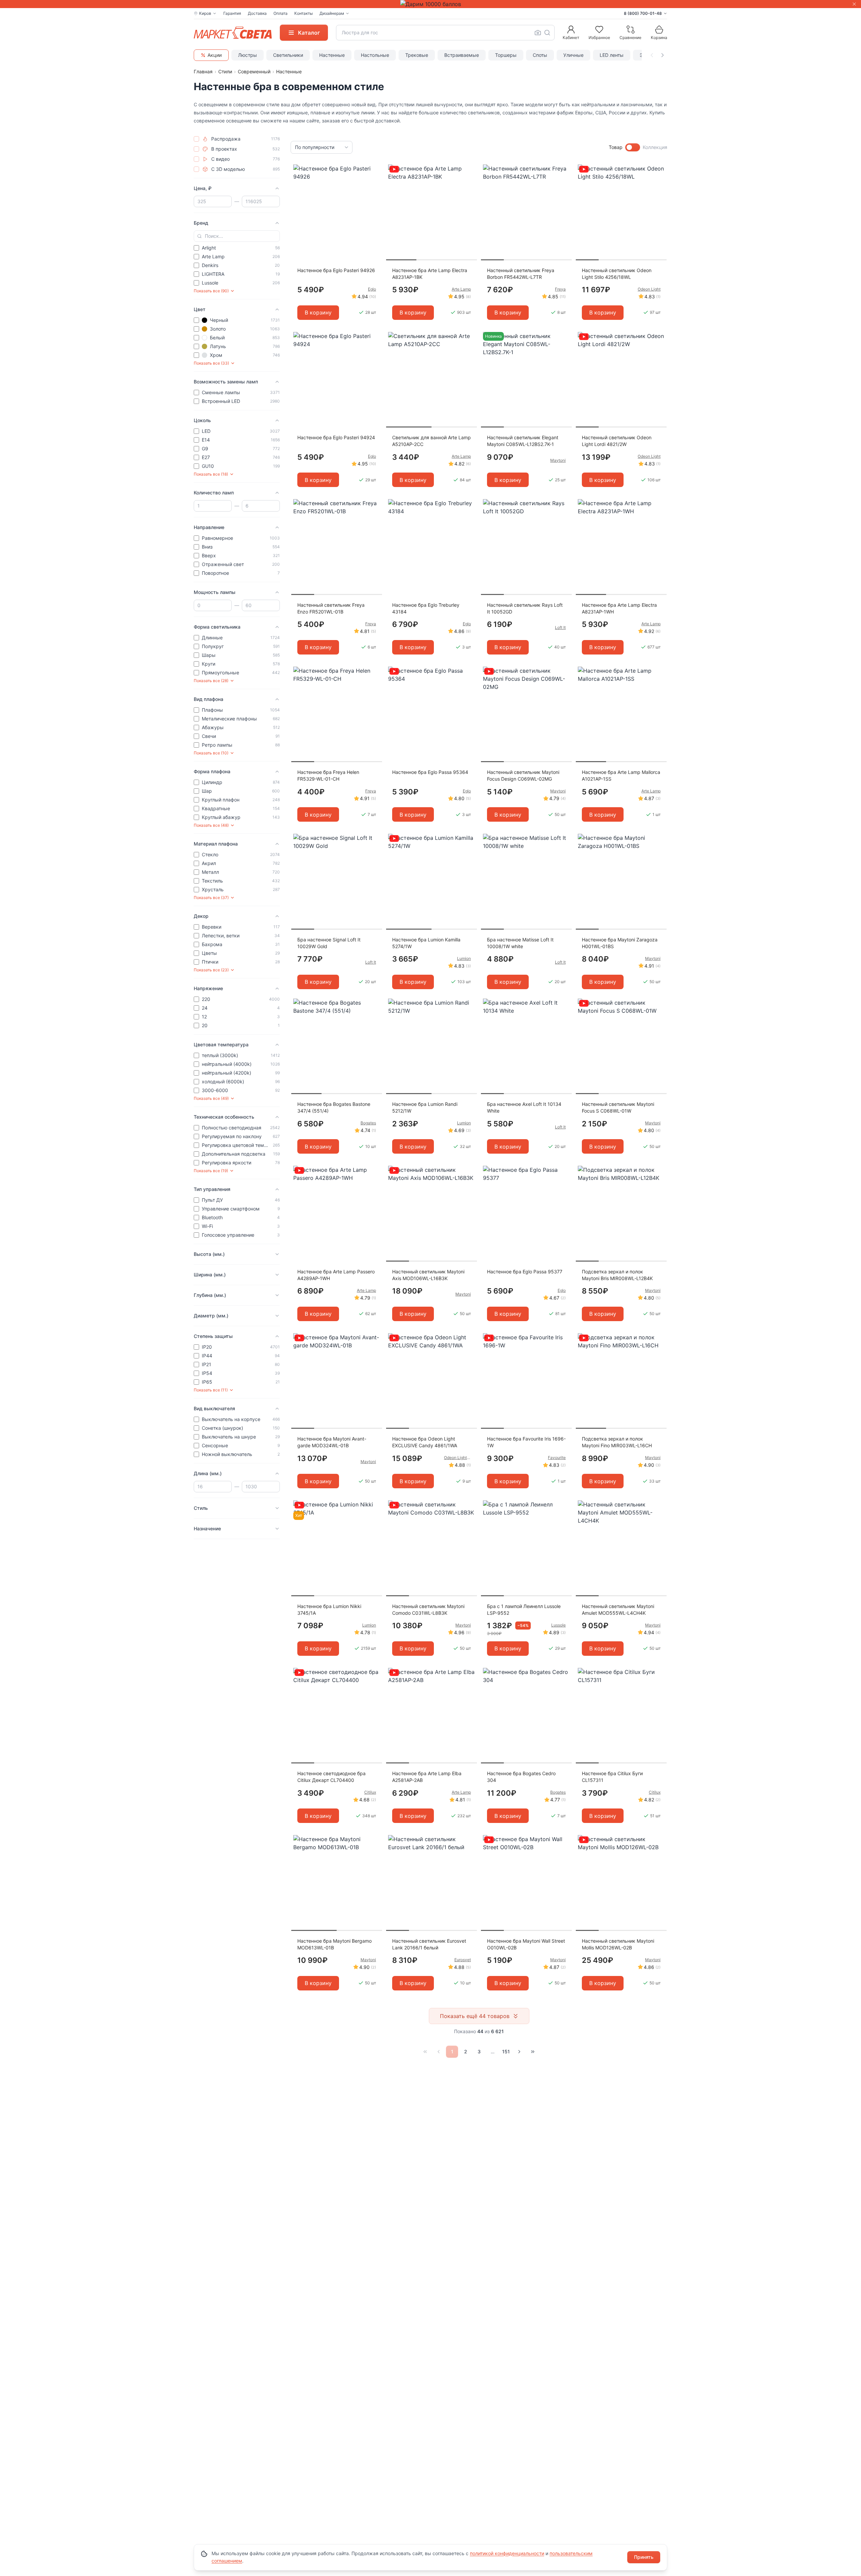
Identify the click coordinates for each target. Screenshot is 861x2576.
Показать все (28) (211, 681)
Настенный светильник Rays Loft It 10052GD (525, 608)
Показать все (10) (211, 753)
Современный (254, 71)
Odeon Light (649, 289)
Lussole (558, 1625)
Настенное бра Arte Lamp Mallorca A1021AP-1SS (621, 775)
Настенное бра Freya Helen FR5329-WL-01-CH (328, 775)
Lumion (464, 958)
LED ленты (612, 55)
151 (506, 2051)
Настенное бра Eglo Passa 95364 (430, 772)
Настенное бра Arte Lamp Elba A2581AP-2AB (427, 1777)
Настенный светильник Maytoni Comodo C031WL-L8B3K (428, 1610)
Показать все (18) (211, 474)
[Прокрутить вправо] (663, 55)
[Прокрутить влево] (652, 55)
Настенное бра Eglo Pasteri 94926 (336, 270)
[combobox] (445, 33)
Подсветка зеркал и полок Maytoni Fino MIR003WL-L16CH (617, 1442)
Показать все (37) (211, 898)
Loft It (560, 627)
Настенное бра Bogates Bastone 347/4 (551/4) (334, 1107)
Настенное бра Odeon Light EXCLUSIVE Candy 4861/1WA (425, 1442)
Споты (540, 55)
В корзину (318, 312)
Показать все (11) (211, 1390)
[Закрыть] (854, 4)
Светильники (288, 55)
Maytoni (558, 460)
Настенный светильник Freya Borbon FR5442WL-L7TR (521, 274)
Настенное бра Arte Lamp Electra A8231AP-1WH (619, 608)
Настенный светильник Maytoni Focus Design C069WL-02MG (523, 775)
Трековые (417, 55)
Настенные (332, 55)
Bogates (368, 1123)
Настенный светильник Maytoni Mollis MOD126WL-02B (618, 1944)
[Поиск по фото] (538, 33)
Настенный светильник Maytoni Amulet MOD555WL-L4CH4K (618, 1610)
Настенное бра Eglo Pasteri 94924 (336, 437)
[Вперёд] (519, 2052)
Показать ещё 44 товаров (475, 2016)
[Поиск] (547, 33)
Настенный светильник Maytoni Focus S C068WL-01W (618, 1107)
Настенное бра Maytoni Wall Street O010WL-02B (526, 1944)
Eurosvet (463, 1960)
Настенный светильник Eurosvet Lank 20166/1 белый (429, 1944)
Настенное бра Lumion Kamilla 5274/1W (426, 943)
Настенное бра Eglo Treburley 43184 (426, 608)
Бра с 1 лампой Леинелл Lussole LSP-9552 (524, 1610)
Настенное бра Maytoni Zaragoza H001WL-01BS (620, 943)
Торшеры (506, 55)
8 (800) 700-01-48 (643, 13)
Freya (560, 289)
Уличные (573, 55)
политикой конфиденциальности (507, 2553)
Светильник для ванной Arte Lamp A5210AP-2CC (432, 441)
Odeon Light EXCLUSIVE (457, 1458)
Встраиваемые (462, 55)
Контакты (304, 13)
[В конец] (533, 2052)
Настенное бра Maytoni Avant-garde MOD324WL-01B (332, 1442)
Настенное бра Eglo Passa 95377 (525, 1272)
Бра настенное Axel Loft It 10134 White (524, 1107)
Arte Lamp (461, 289)
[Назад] (439, 2052)
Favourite (557, 1458)
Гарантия (232, 13)
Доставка (257, 13)
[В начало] (425, 2052)
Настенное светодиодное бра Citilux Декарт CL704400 (331, 1777)
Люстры (248, 55)
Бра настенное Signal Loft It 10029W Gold (329, 943)
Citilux (370, 1792)
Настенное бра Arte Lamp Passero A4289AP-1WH (336, 1275)
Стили (225, 71)
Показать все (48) (211, 825)
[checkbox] (196, 139)
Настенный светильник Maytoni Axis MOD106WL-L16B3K (428, 1275)
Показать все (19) (211, 1171)
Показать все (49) (211, 1098)
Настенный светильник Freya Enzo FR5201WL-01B (331, 608)
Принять (644, 2557)
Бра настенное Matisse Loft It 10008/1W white (520, 943)
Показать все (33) (211, 363)
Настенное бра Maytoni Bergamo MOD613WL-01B (334, 1944)
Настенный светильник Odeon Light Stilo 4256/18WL (617, 274)
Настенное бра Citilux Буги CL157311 (612, 1777)
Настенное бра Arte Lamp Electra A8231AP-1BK (430, 274)
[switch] (633, 147)
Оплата (280, 13)
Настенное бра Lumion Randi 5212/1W (425, 1107)
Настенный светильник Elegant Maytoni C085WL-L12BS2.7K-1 (523, 441)
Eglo (372, 289)
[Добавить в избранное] (375, 170)
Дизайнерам (332, 13)
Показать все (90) (211, 291)
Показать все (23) (211, 970)
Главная (203, 71)
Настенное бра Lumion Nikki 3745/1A (329, 1610)
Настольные (375, 55)
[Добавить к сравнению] (375, 183)
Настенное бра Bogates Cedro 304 (521, 1777)
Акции (215, 55)
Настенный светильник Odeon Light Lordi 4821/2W (617, 441)
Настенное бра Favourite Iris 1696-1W (526, 1442)
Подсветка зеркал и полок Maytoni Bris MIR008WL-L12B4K (617, 1275)
